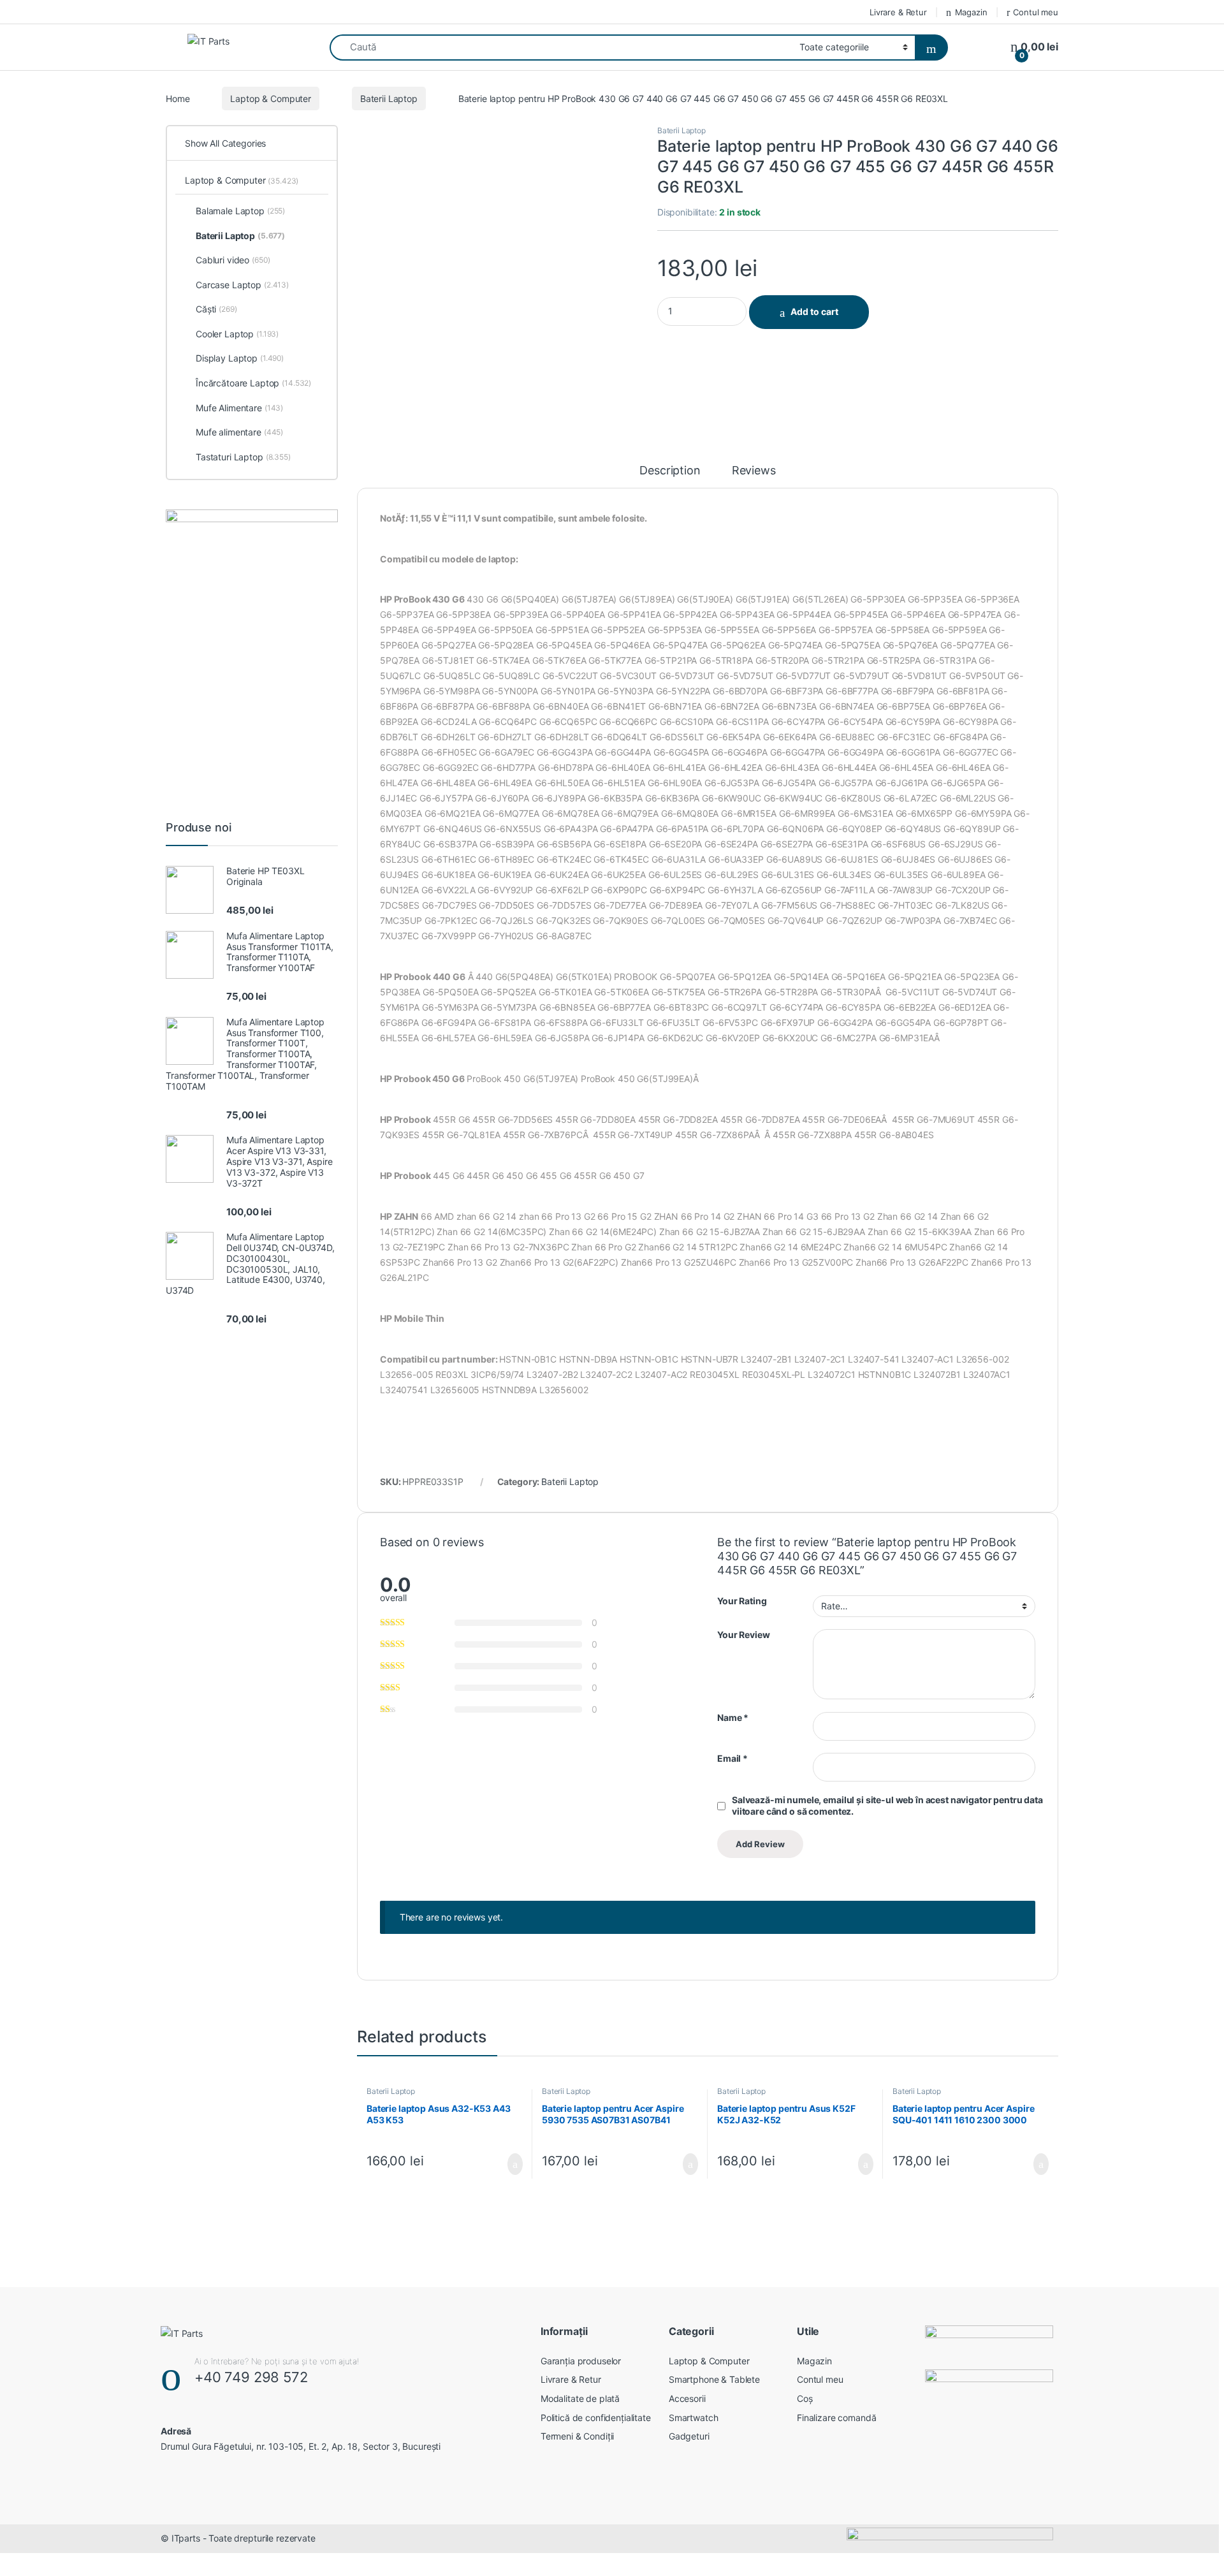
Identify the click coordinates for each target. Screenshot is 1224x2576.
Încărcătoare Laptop (253, 383)
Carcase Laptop (242, 285)
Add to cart (814, 311)
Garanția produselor (581, 2361)
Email (732, 1758)
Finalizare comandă (836, 2418)
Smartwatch (694, 2418)
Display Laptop (240, 358)
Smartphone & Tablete (714, 2379)
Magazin (971, 12)
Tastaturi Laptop (243, 457)
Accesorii (687, 2398)
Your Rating (742, 1601)
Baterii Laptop (389, 99)
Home (178, 99)
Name (733, 1717)
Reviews (754, 471)
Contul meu (1036, 12)
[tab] (670, 476)
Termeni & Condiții (577, 2436)
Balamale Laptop (240, 211)
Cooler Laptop (237, 334)
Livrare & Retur (898, 12)
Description (670, 471)
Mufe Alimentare (239, 408)
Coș (805, 2398)
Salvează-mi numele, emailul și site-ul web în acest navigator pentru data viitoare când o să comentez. (887, 1805)
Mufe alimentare (239, 432)
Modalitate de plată (580, 2398)
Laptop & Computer (271, 99)
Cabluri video (233, 260)
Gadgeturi (689, 2436)
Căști (216, 309)
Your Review (743, 1635)
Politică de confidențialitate (596, 2418)
